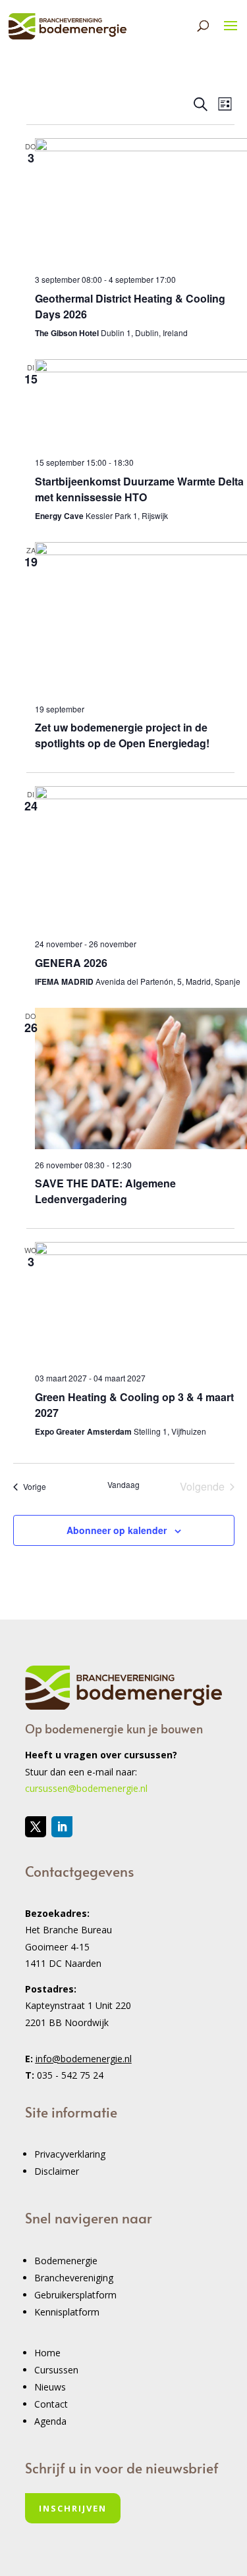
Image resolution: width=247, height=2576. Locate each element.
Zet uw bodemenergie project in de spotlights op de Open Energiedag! (122, 735)
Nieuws (50, 2387)
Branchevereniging (74, 2278)
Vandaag (123, 1485)
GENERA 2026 (71, 963)
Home (47, 2353)
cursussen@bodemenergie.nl (86, 1788)
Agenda (50, 2421)
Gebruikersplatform (75, 2295)
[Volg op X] (36, 1827)
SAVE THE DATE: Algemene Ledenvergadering (105, 1191)
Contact (51, 2404)
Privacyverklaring (70, 2154)
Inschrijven (73, 2508)
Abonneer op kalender (117, 1530)
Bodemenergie (66, 2261)
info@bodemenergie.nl (84, 2059)
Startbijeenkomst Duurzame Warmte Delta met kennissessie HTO (139, 489)
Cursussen (56, 2370)
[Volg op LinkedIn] (62, 1827)
